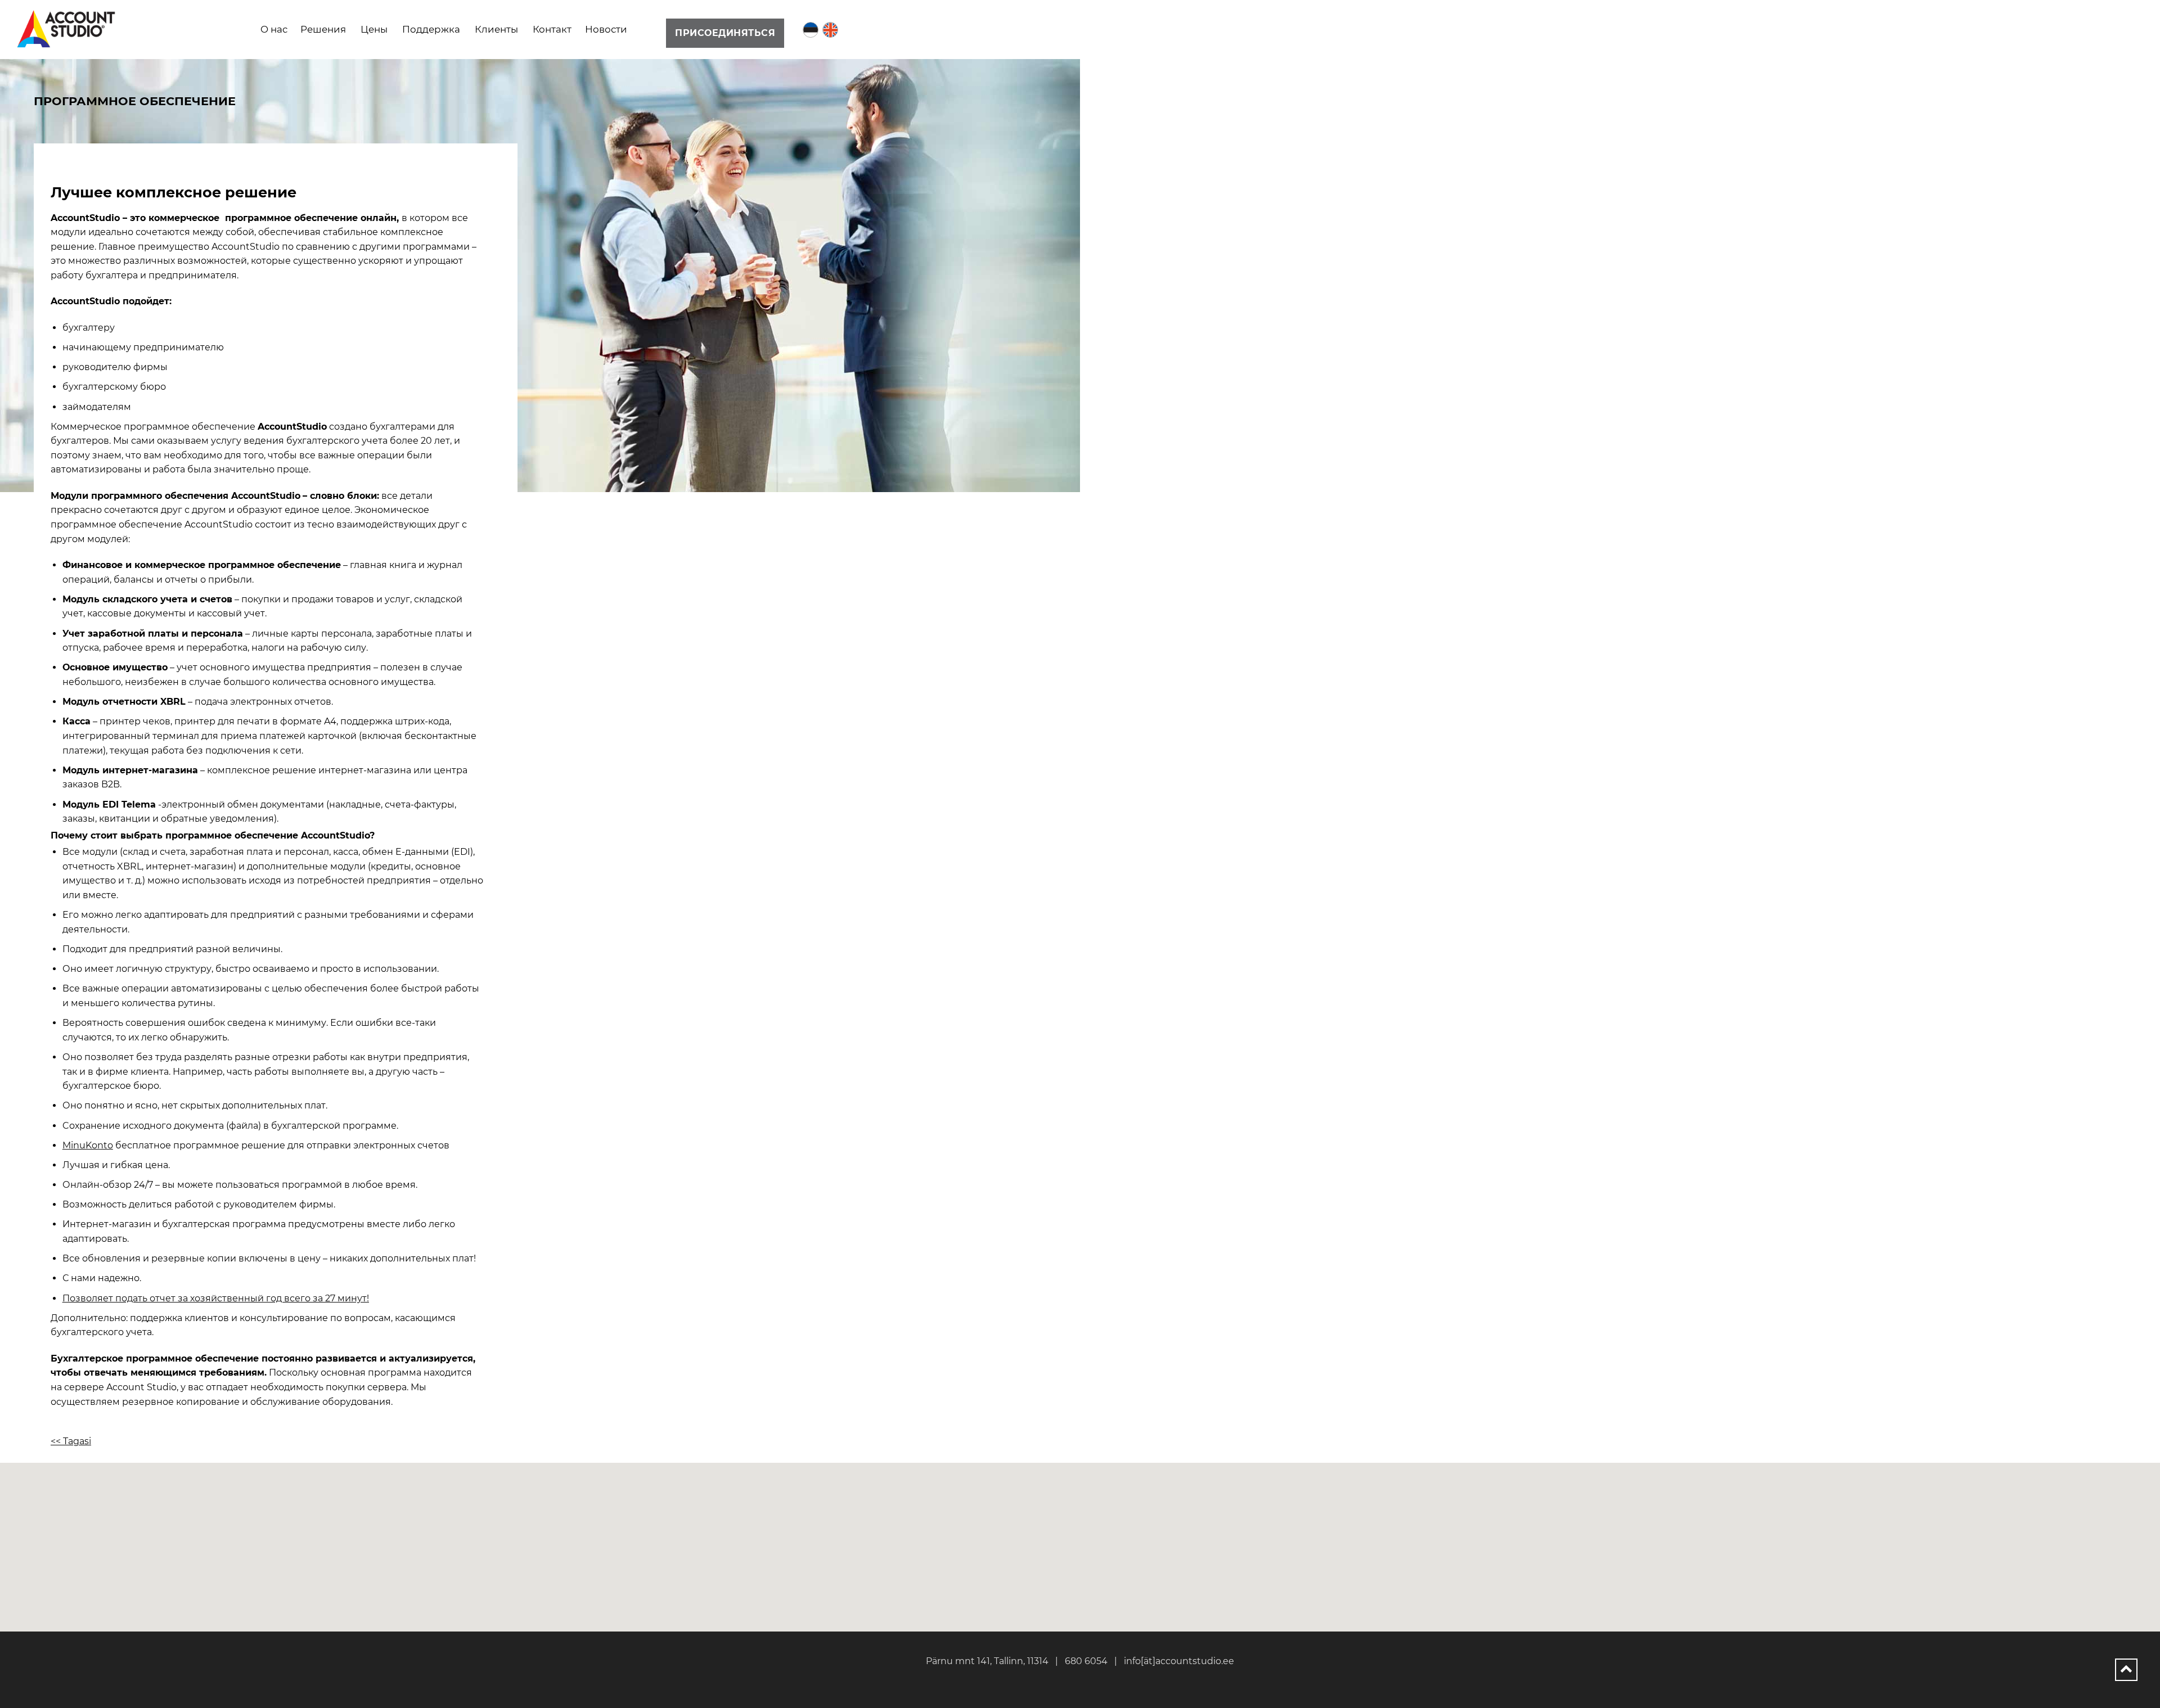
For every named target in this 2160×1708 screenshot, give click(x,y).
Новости (606, 29)
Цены (374, 29)
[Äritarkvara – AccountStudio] (67, 29)
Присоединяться (725, 33)
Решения (323, 29)
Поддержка (431, 29)
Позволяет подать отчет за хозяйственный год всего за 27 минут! (216, 1298)
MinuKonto (88, 1145)
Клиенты (496, 29)
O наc (274, 29)
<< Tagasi (71, 1441)
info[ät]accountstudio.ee (1179, 1661)
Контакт (552, 29)
